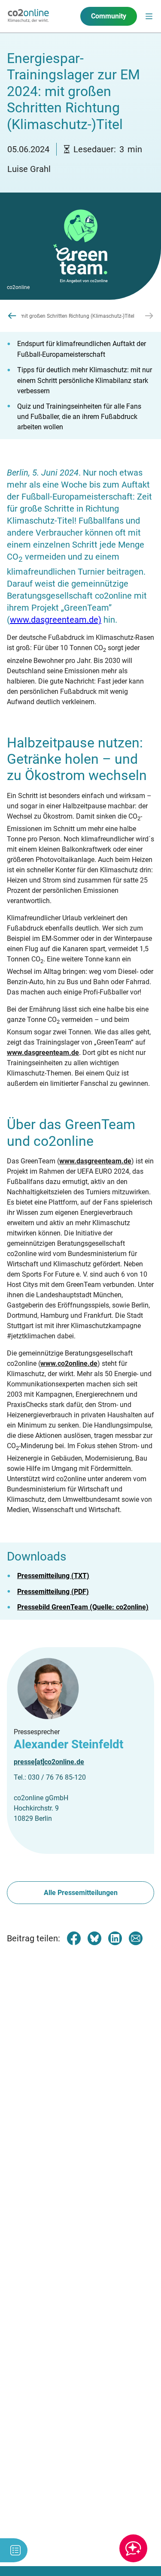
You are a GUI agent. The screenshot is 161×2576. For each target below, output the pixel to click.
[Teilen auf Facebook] (74, 1938)
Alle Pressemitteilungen (81, 1893)
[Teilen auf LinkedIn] (115, 1938)
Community (109, 16)
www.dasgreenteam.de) (56, 620)
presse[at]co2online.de (49, 1762)
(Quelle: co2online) (83, 1607)
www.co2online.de (69, 1363)
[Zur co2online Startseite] (28, 16)
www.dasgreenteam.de (43, 1053)
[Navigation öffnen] (149, 16)
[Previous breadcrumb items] (12, 316)
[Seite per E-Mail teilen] (136, 1938)
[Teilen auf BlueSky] (94, 1938)
